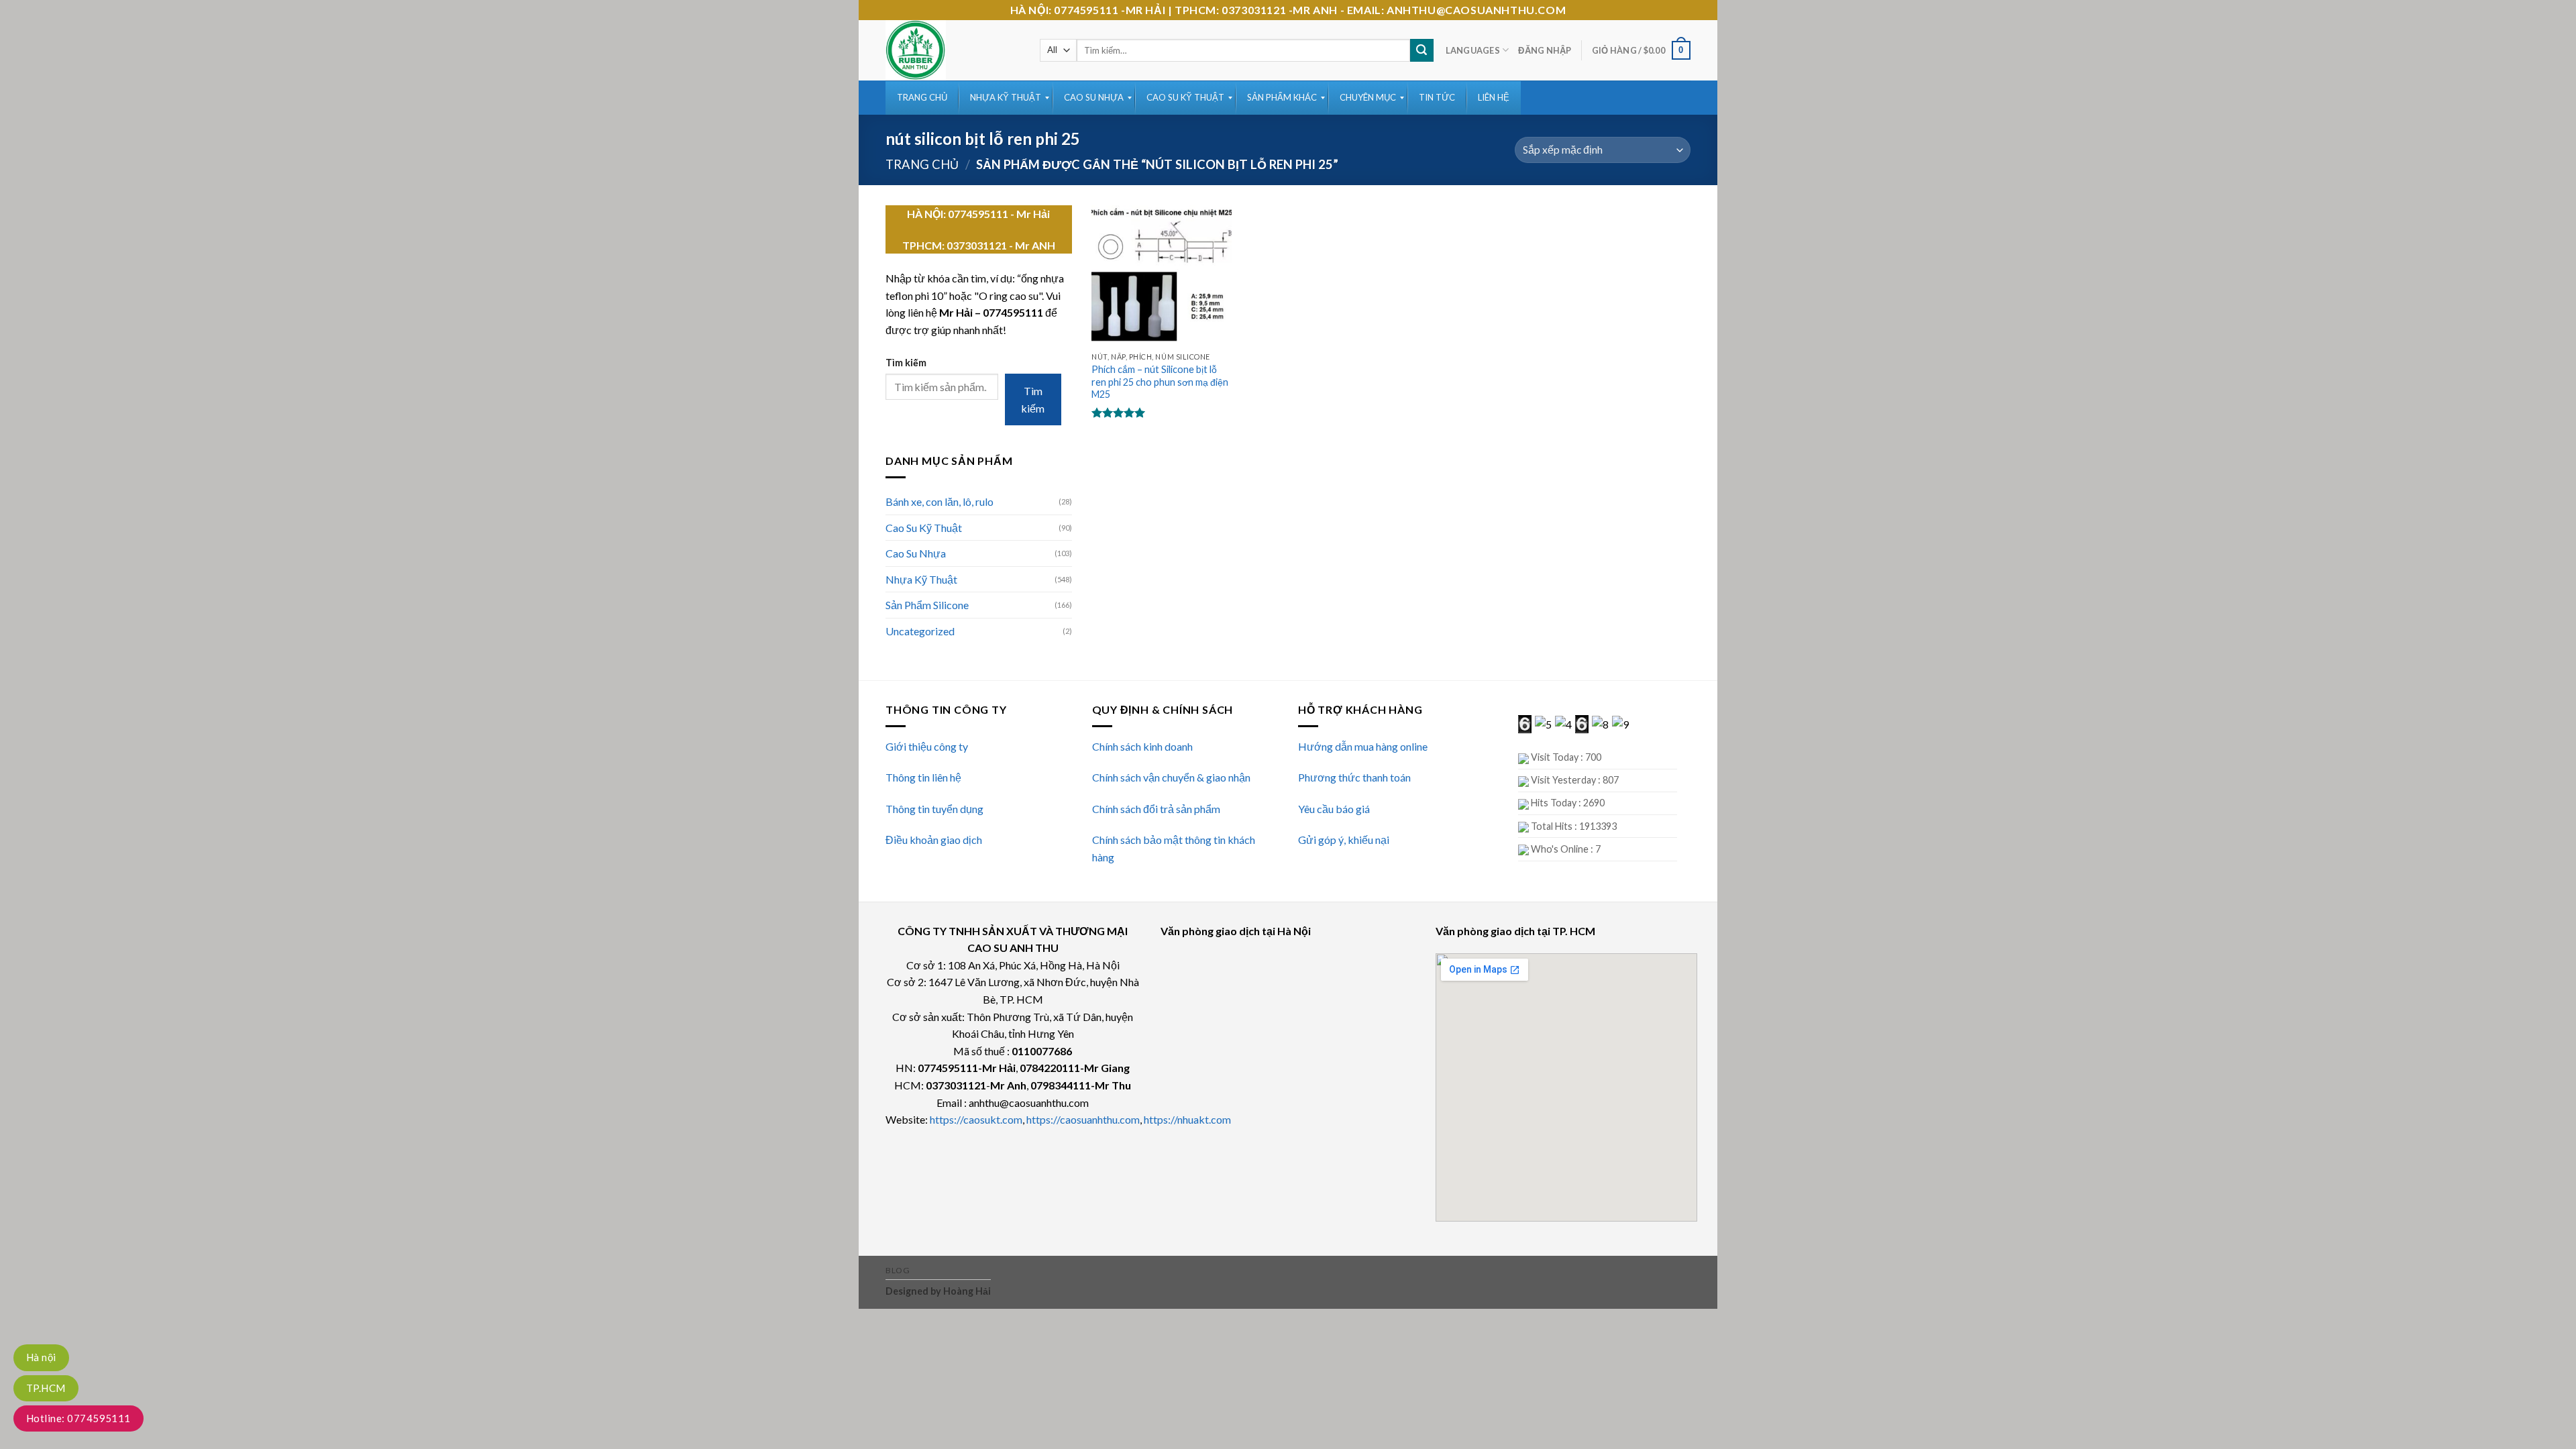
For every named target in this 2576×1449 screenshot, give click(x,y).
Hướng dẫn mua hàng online (1363, 746)
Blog (898, 1270)
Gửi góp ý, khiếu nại (1344, 840)
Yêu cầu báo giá (1334, 809)
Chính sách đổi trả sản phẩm (1156, 809)
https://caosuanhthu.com (1083, 1119)
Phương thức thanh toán (1354, 777)
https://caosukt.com (976, 1119)
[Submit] (1421, 50)
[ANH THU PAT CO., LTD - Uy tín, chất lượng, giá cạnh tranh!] (953, 50)
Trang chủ (922, 164)
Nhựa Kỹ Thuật (921, 579)
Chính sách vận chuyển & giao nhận (1171, 777)
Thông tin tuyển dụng (934, 809)
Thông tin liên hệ (923, 777)
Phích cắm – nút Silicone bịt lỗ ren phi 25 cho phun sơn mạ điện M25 (1160, 382)
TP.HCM (46, 1388)
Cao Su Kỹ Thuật (924, 528)
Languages (1473, 50)
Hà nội (41, 1357)
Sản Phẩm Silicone (927, 605)
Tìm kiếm (906, 363)
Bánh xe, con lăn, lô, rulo (940, 501)
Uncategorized (920, 631)
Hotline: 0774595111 (78, 1418)
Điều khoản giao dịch (934, 840)
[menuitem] (922, 98)
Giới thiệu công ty (927, 746)
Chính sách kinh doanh (1142, 746)
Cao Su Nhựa (916, 553)
